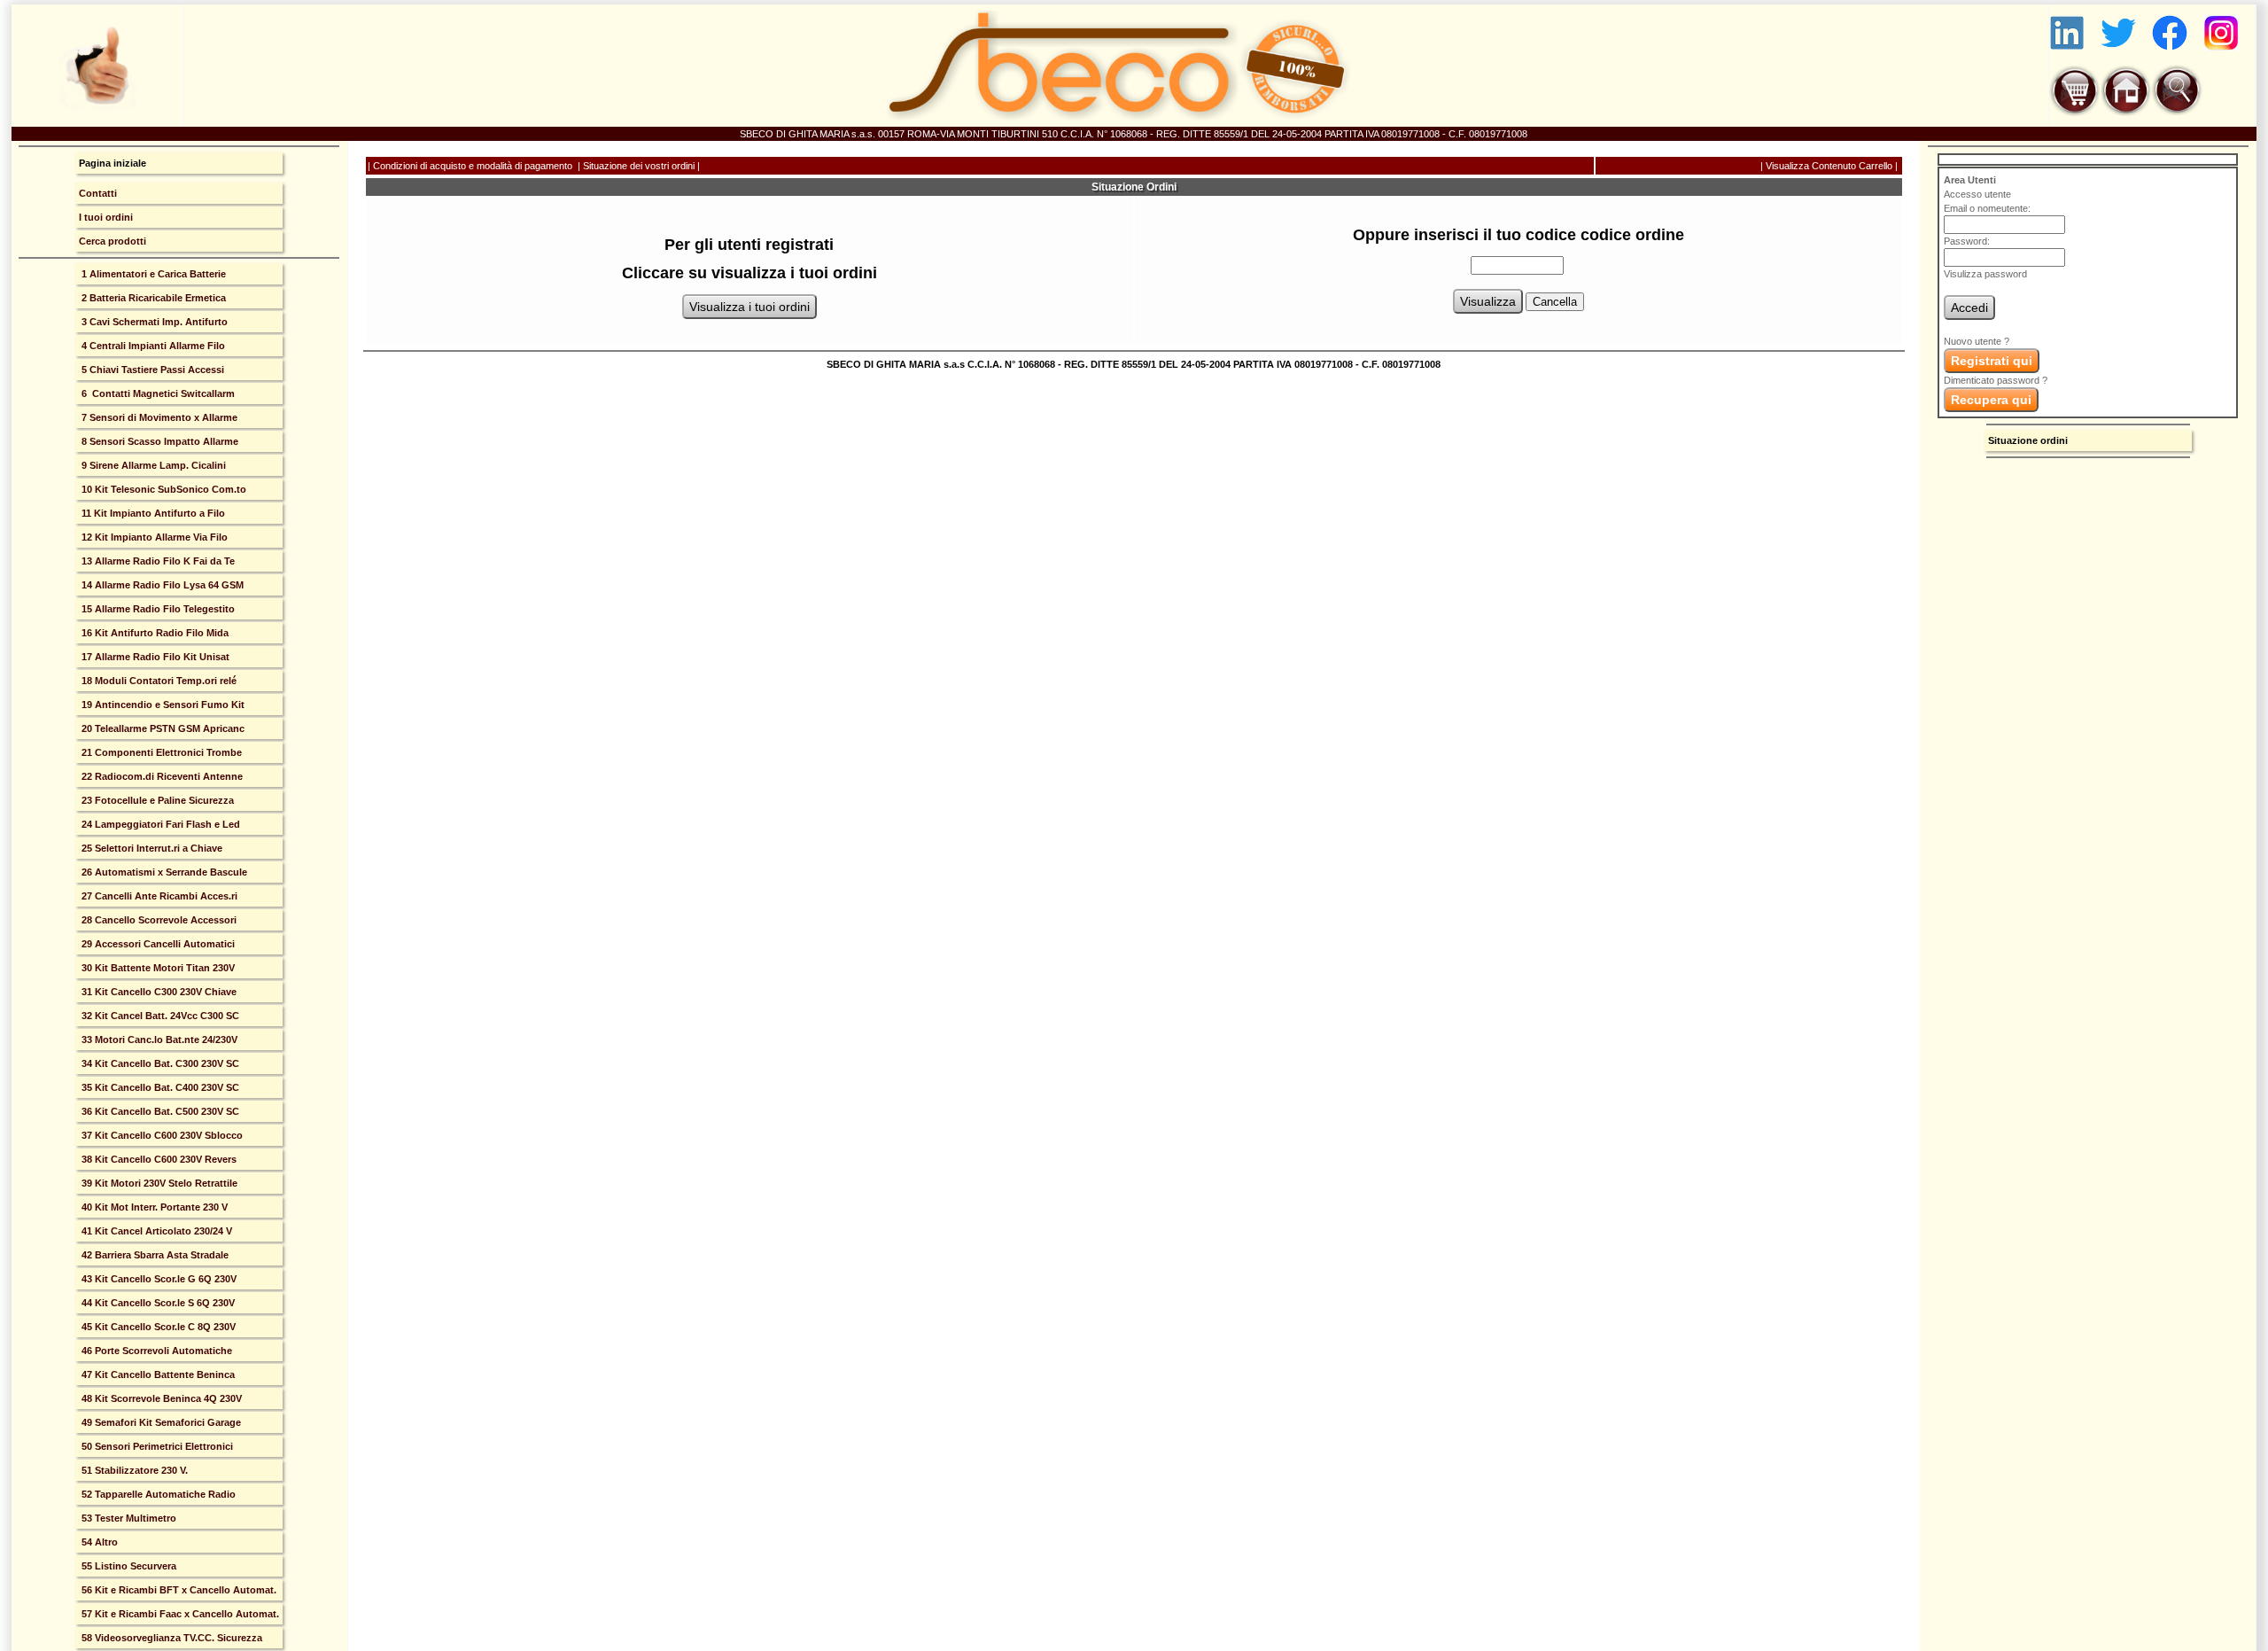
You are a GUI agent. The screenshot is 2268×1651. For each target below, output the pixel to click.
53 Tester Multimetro (128, 1518)
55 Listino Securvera (128, 1566)
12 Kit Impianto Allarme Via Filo (153, 537)
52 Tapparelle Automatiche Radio (157, 1494)
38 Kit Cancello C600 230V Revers (158, 1159)
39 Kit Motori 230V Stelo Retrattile (158, 1183)
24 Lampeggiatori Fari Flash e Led (159, 824)
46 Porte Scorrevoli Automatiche (155, 1351)
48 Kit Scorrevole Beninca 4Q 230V (160, 1398)
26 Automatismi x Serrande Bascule (163, 872)
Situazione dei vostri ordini (639, 166)
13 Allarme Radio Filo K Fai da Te (157, 561)
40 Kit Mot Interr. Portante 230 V (153, 1207)
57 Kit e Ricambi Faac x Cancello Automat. (179, 1614)
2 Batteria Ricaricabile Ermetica (152, 298)
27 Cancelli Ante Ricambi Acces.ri (158, 896)
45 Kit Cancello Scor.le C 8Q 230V (157, 1327)
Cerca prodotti (113, 241)
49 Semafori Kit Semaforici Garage (160, 1422)
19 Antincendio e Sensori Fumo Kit (162, 705)
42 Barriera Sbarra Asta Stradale (154, 1255)
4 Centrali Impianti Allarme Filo (152, 346)
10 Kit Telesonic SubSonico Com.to (163, 489)
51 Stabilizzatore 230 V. (133, 1470)
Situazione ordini (2028, 440)
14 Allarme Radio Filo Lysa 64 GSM (161, 585)
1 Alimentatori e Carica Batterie (152, 274)
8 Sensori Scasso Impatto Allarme (159, 441)
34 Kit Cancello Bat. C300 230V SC (159, 1063)
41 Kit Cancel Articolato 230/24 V (155, 1231)
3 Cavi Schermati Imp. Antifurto (153, 322)
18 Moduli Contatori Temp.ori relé (158, 681)
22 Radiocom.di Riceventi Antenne (161, 776)
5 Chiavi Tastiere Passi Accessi (151, 370)
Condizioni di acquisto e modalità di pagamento (473, 166)
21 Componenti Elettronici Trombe (160, 752)
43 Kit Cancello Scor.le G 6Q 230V (158, 1279)
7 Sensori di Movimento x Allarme (158, 417)
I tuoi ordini (106, 217)
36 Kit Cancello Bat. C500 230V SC (159, 1111)
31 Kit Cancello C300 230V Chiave (158, 992)
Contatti (98, 193)
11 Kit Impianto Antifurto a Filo (152, 513)
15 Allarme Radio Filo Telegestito (157, 609)
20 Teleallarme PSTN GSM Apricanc (162, 728)
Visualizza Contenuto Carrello (1829, 166)
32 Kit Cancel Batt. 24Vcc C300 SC (159, 1016)
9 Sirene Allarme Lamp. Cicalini (152, 465)
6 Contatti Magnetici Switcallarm (157, 393)
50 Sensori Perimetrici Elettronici (156, 1446)
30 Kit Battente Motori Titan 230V (157, 968)
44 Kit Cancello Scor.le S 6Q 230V (157, 1303)
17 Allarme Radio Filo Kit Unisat (154, 657)
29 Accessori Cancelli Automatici (157, 944)
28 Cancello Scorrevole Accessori (158, 920)
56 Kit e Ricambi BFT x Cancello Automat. (178, 1590)
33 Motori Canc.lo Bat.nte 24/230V (158, 1040)
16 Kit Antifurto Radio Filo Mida (154, 633)
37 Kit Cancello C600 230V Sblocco (161, 1135)
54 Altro (98, 1542)
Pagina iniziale (113, 163)
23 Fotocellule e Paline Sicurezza (156, 800)
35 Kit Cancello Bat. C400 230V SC (159, 1087)
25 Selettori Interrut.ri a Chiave (151, 848)
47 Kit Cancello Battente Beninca (157, 1375)
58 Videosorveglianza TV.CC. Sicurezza (171, 1638)
